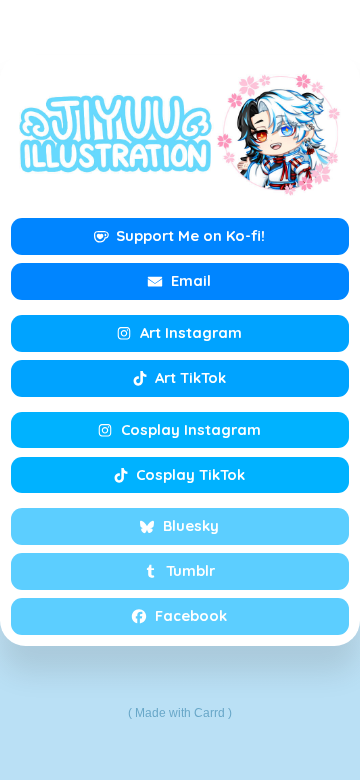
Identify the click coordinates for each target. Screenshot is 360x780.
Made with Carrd (180, 713)
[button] (180, 236)
